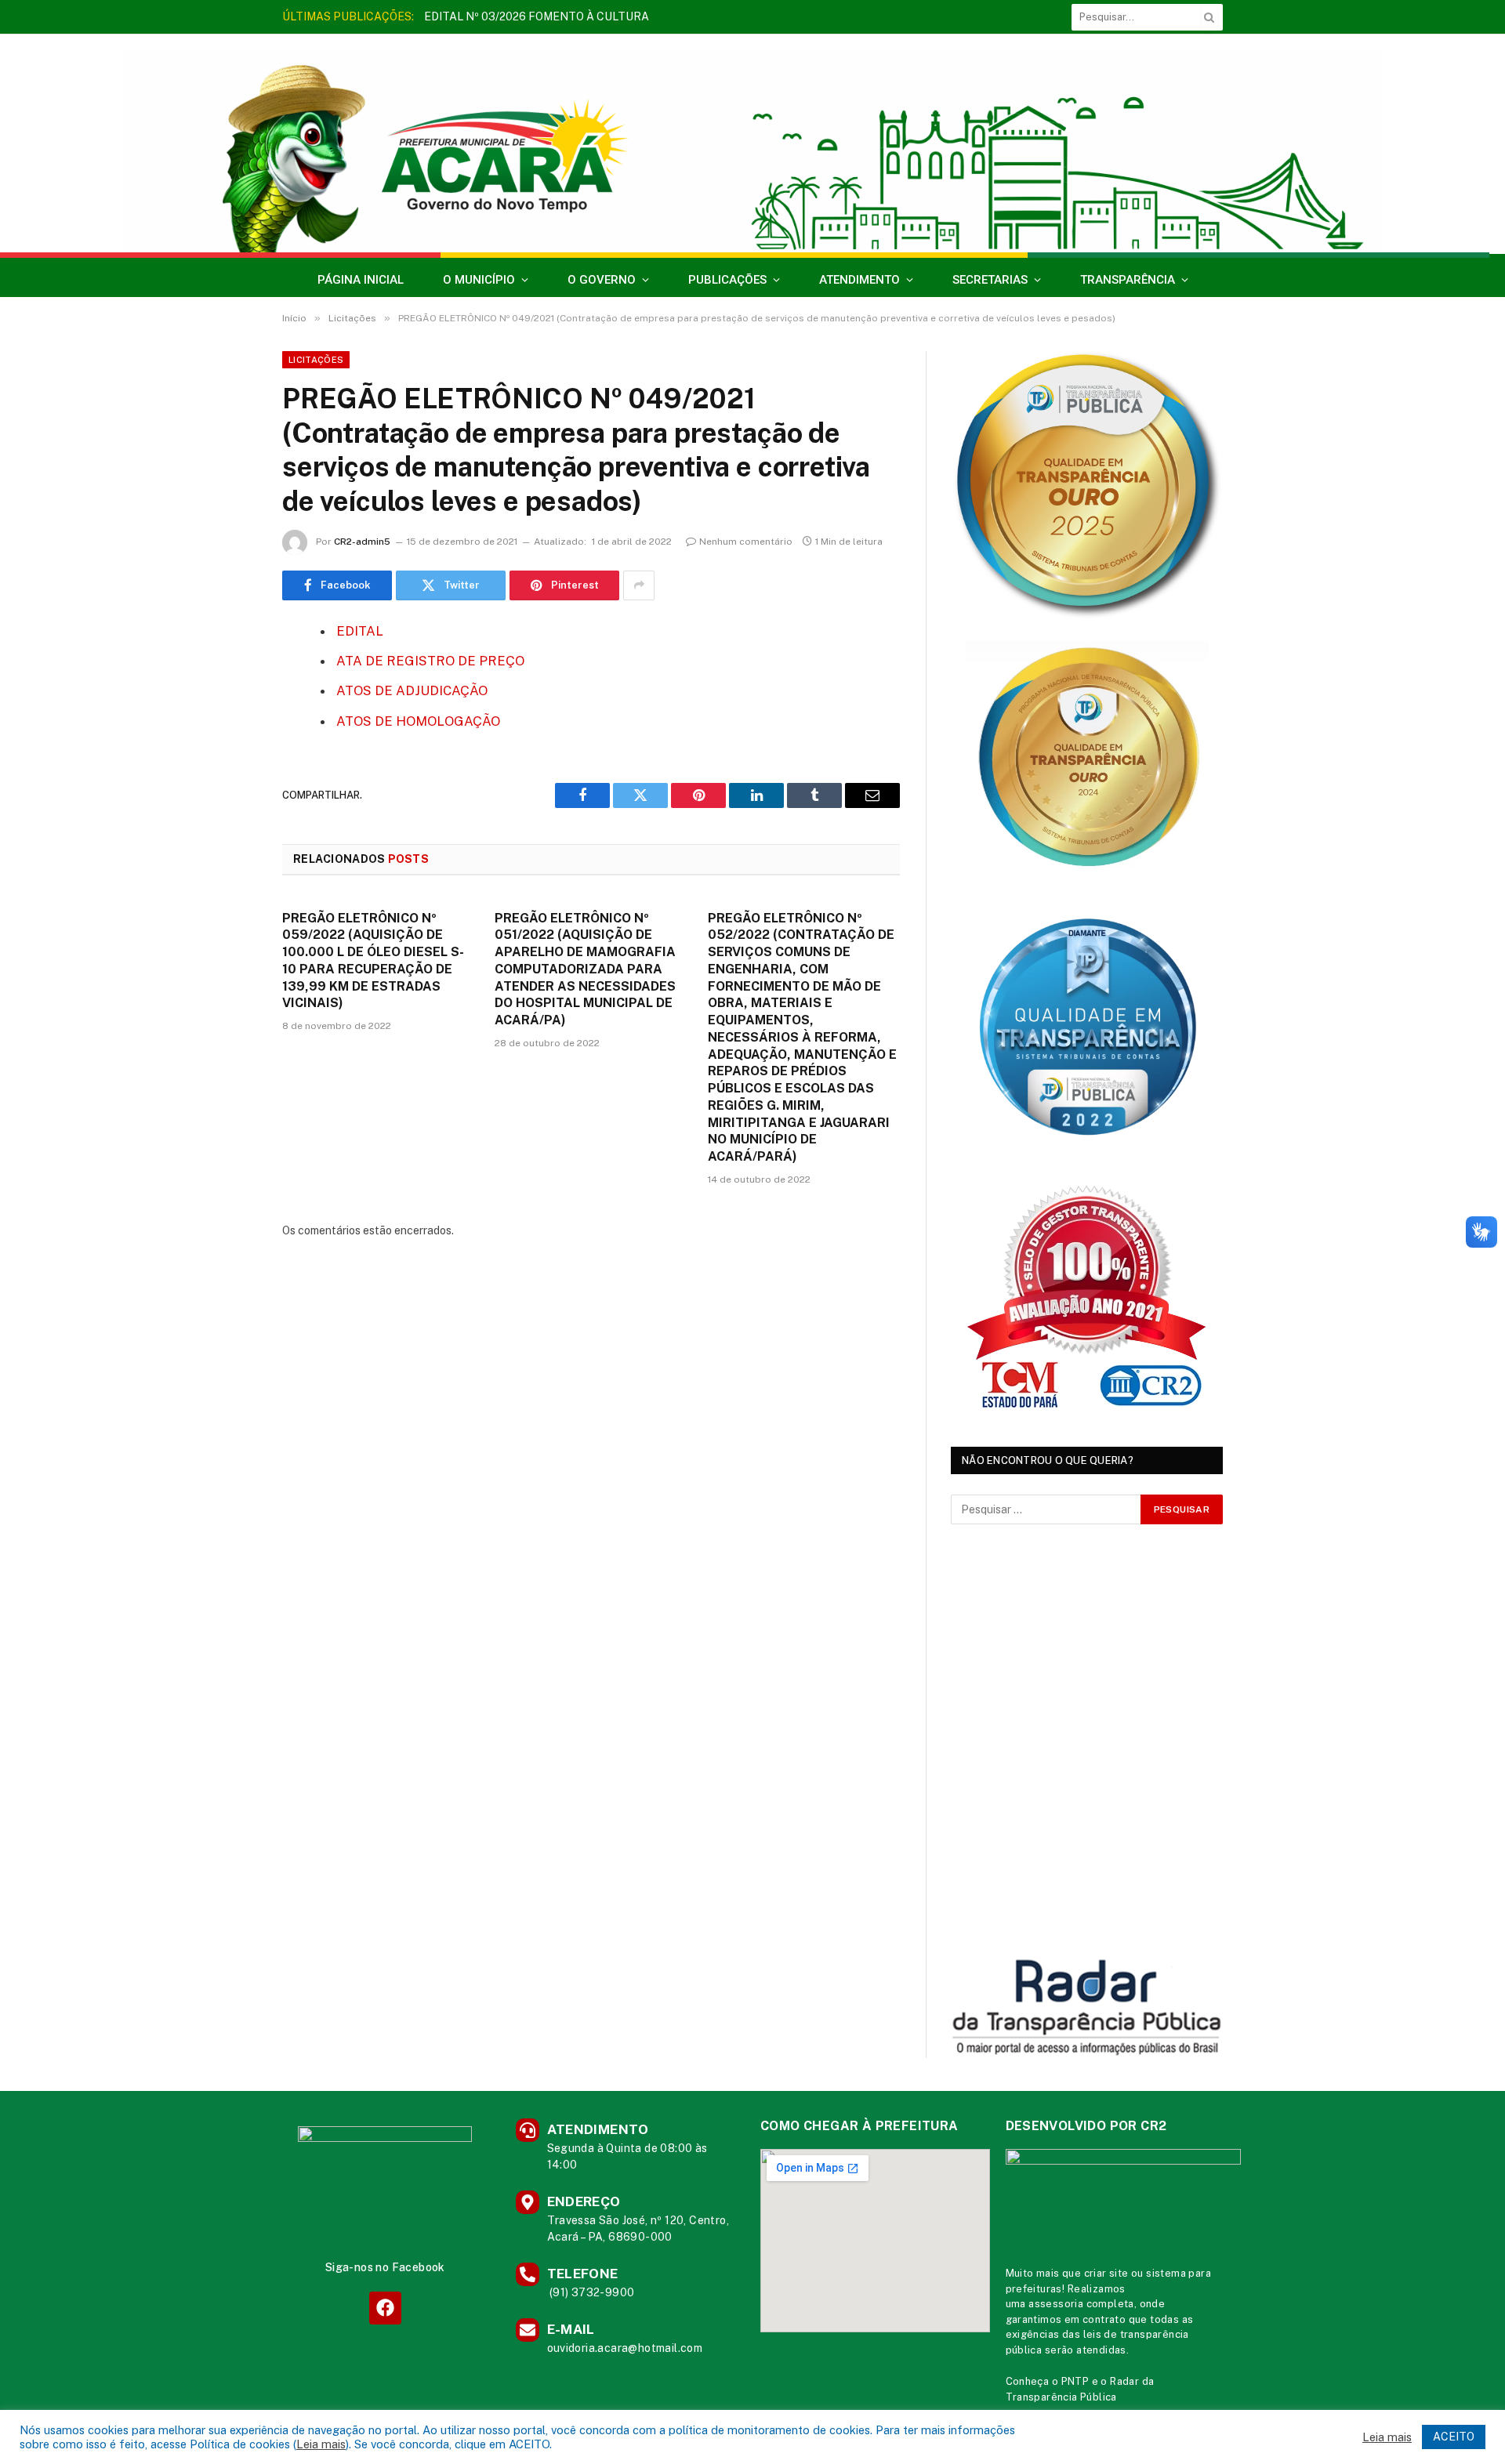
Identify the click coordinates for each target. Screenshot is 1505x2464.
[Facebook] (227, 672)
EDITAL (360, 631)
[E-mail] (227, 832)
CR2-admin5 (362, 542)
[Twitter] (227, 712)
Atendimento (859, 280)
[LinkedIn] (227, 752)
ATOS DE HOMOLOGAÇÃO (418, 721)
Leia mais (321, 2444)
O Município (479, 280)
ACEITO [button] (1454, 2437)
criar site (1106, 2273)
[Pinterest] (227, 792)
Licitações (316, 360)
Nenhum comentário (746, 542)
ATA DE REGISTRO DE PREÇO (430, 661)
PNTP (1075, 2381)
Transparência (1128, 280)
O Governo (602, 280)
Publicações (727, 280)
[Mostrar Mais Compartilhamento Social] (639, 585)
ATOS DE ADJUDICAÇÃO (412, 690)
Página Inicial (361, 280)
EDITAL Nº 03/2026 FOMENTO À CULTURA (537, 16)
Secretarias (990, 280)
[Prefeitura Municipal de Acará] (752, 151)
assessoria (1056, 2304)
